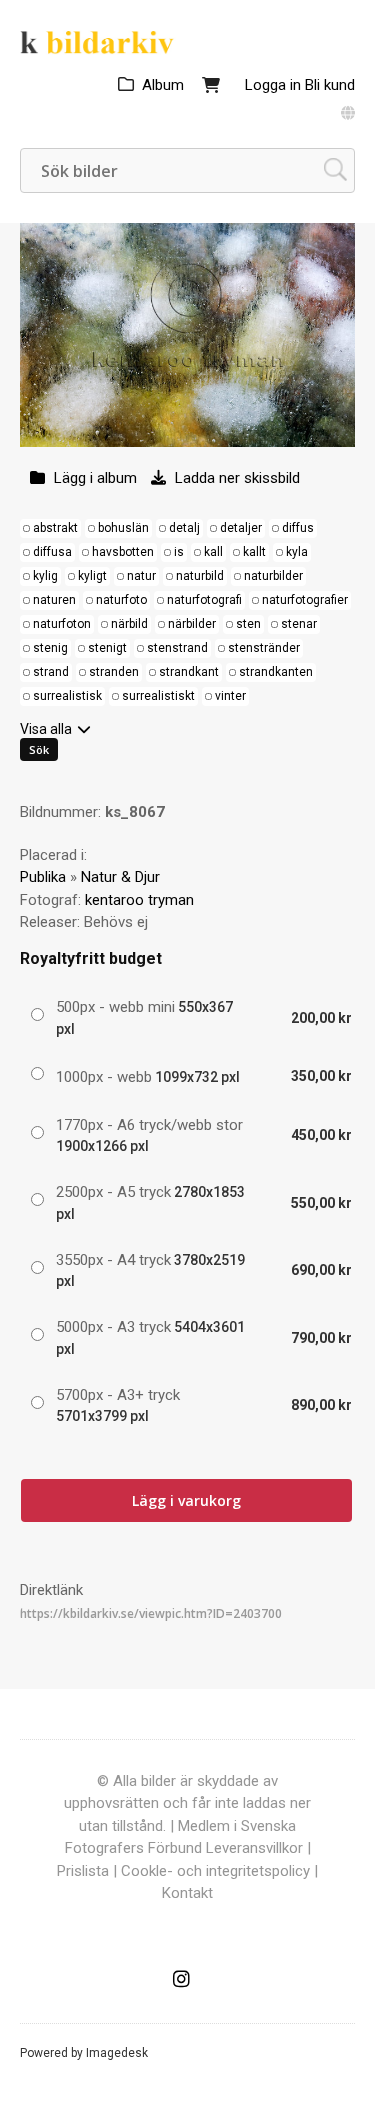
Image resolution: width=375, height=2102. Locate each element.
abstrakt (55, 528)
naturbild (200, 576)
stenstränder (264, 648)
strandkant (189, 672)
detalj (184, 528)
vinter (230, 696)
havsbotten (123, 552)
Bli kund (330, 85)
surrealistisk (67, 696)
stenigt (107, 648)
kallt (254, 552)
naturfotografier (305, 600)
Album (163, 85)
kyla (297, 552)
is (179, 552)
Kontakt (187, 1893)
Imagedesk (117, 2053)
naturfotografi (204, 600)
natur (141, 576)
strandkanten (276, 672)
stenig (50, 648)
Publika (43, 877)
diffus (298, 528)
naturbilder (273, 576)
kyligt (92, 576)
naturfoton (62, 624)
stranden (114, 672)
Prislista (83, 1871)
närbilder (192, 624)
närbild (129, 624)
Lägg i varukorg (186, 1500)
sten (248, 624)
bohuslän (123, 528)
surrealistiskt (158, 696)
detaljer (241, 528)
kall (213, 552)
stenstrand (177, 648)
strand (51, 672)
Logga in (273, 85)
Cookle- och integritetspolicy (215, 1871)
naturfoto (121, 600)
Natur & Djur (120, 877)
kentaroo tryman (139, 900)
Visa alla (46, 729)
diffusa (52, 552)
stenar (299, 624)
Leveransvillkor (254, 1848)
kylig (45, 576)
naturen (54, 600)
